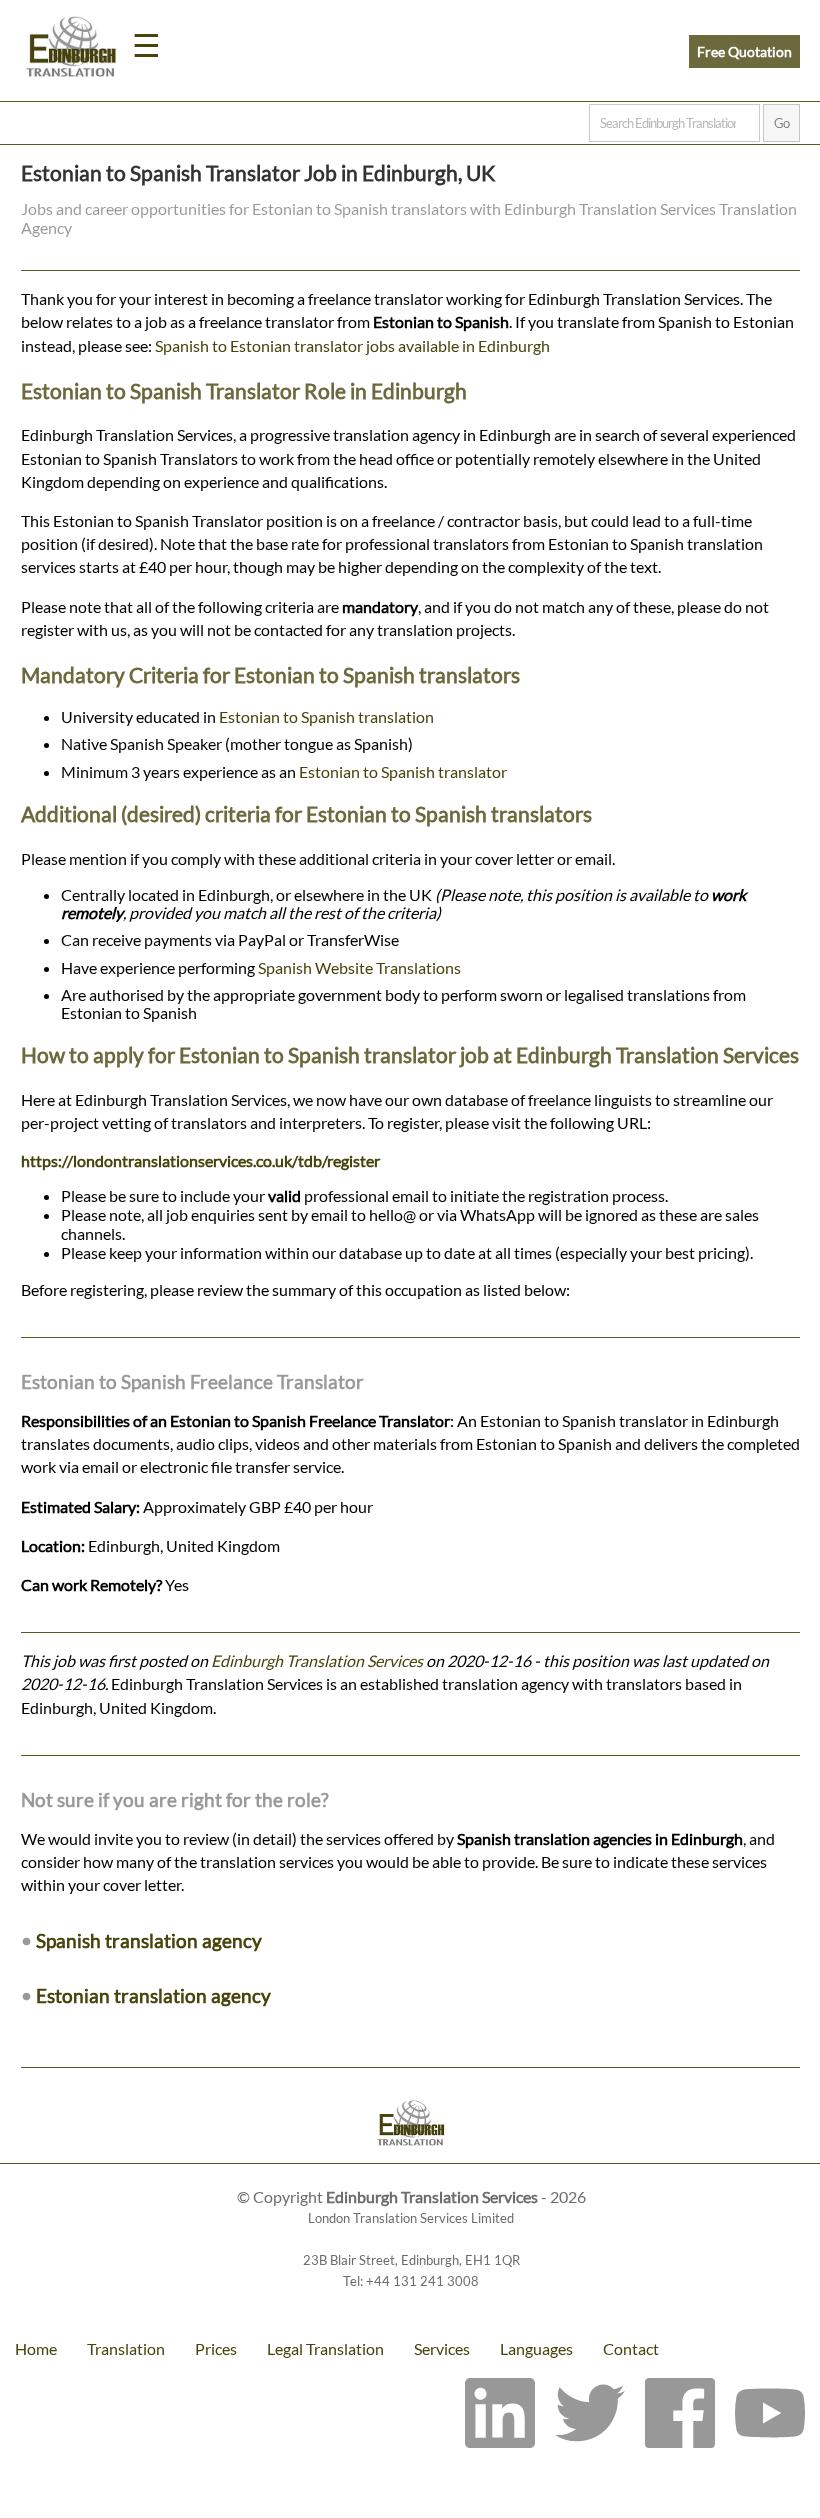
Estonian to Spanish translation (326, 716)
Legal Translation (325, 2348)
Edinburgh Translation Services (317, 1660)
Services (442, 2348)
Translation (126, 2348)
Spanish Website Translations (359, 967)
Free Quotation (744, 51)
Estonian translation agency (153, 1995)
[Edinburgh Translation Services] (71, 50)
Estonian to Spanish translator (403, 771)
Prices (216, 2348)
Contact (631, 2348)
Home (36, 2348)
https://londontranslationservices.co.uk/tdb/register (200, 1160)
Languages (536, 2348)
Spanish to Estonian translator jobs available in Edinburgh (352, 345)
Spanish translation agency (149, 1940)
